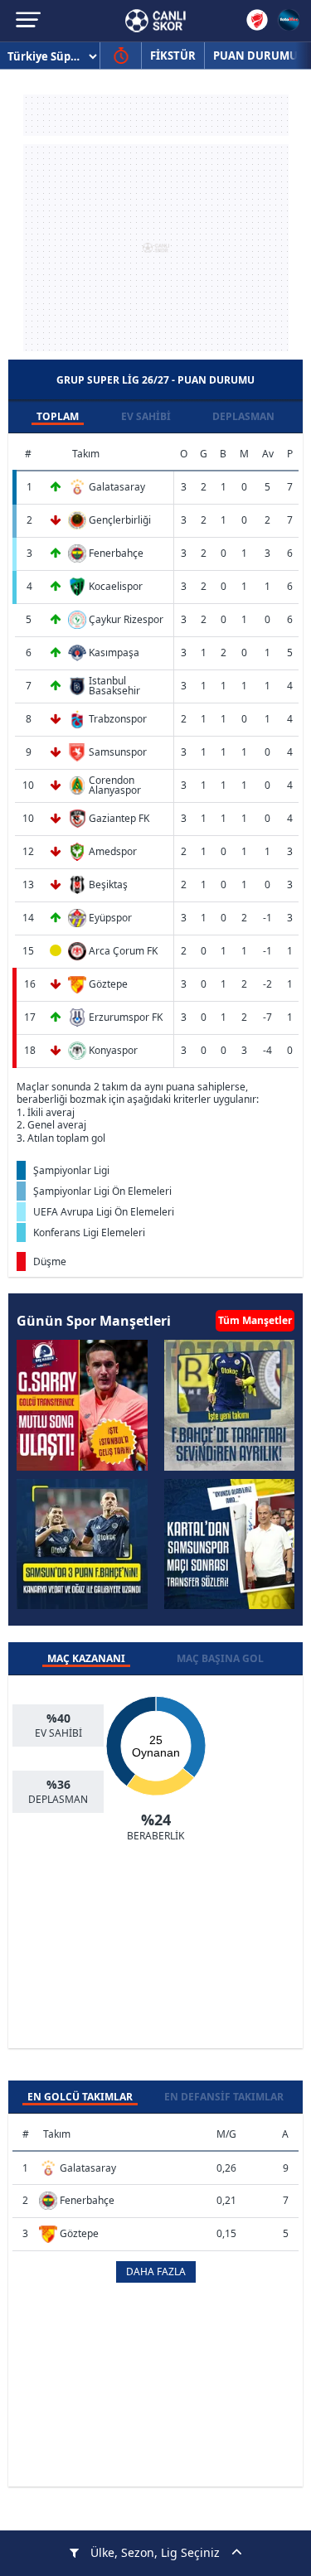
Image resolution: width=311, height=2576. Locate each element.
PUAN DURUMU (255, 56)
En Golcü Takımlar (80, 2097)
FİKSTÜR (173, 56)
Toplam (58, 416)
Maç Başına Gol (220, 1658)
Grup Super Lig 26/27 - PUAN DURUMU (155, 380)
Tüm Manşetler (255, 1320)
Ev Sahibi (146, 416)
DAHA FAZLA (156, 2272)
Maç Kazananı (86, 1658)
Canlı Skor (155, 21)
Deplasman (243, 416)
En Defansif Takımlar (224, 2097)
